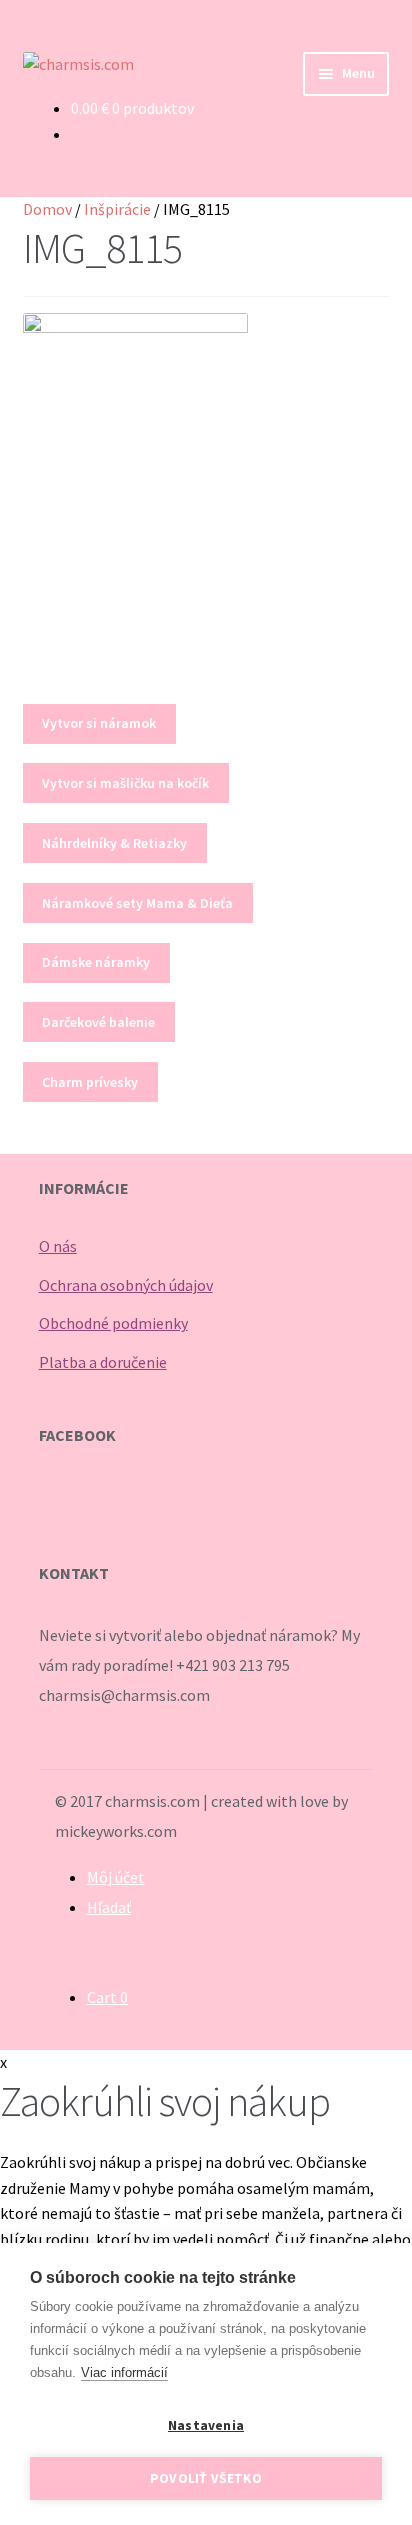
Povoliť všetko (206, 2478)
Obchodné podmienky (113, 1323)
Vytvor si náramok (99, 723)
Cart (107, 1997)
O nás (58, 1246)
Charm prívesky (90, 1082)
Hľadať (109, 1907)
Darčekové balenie (98, 1022)
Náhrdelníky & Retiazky (114, 843)
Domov (47, 209)
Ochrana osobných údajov (126, 1285)
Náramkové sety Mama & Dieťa (137, 903)
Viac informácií (124, 2372)
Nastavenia (206, 2425)
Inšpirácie (117, 209)
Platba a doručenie (103, 1362)
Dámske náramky (96, 962)
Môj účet (116, 1877)
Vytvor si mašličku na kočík (125, 783)
